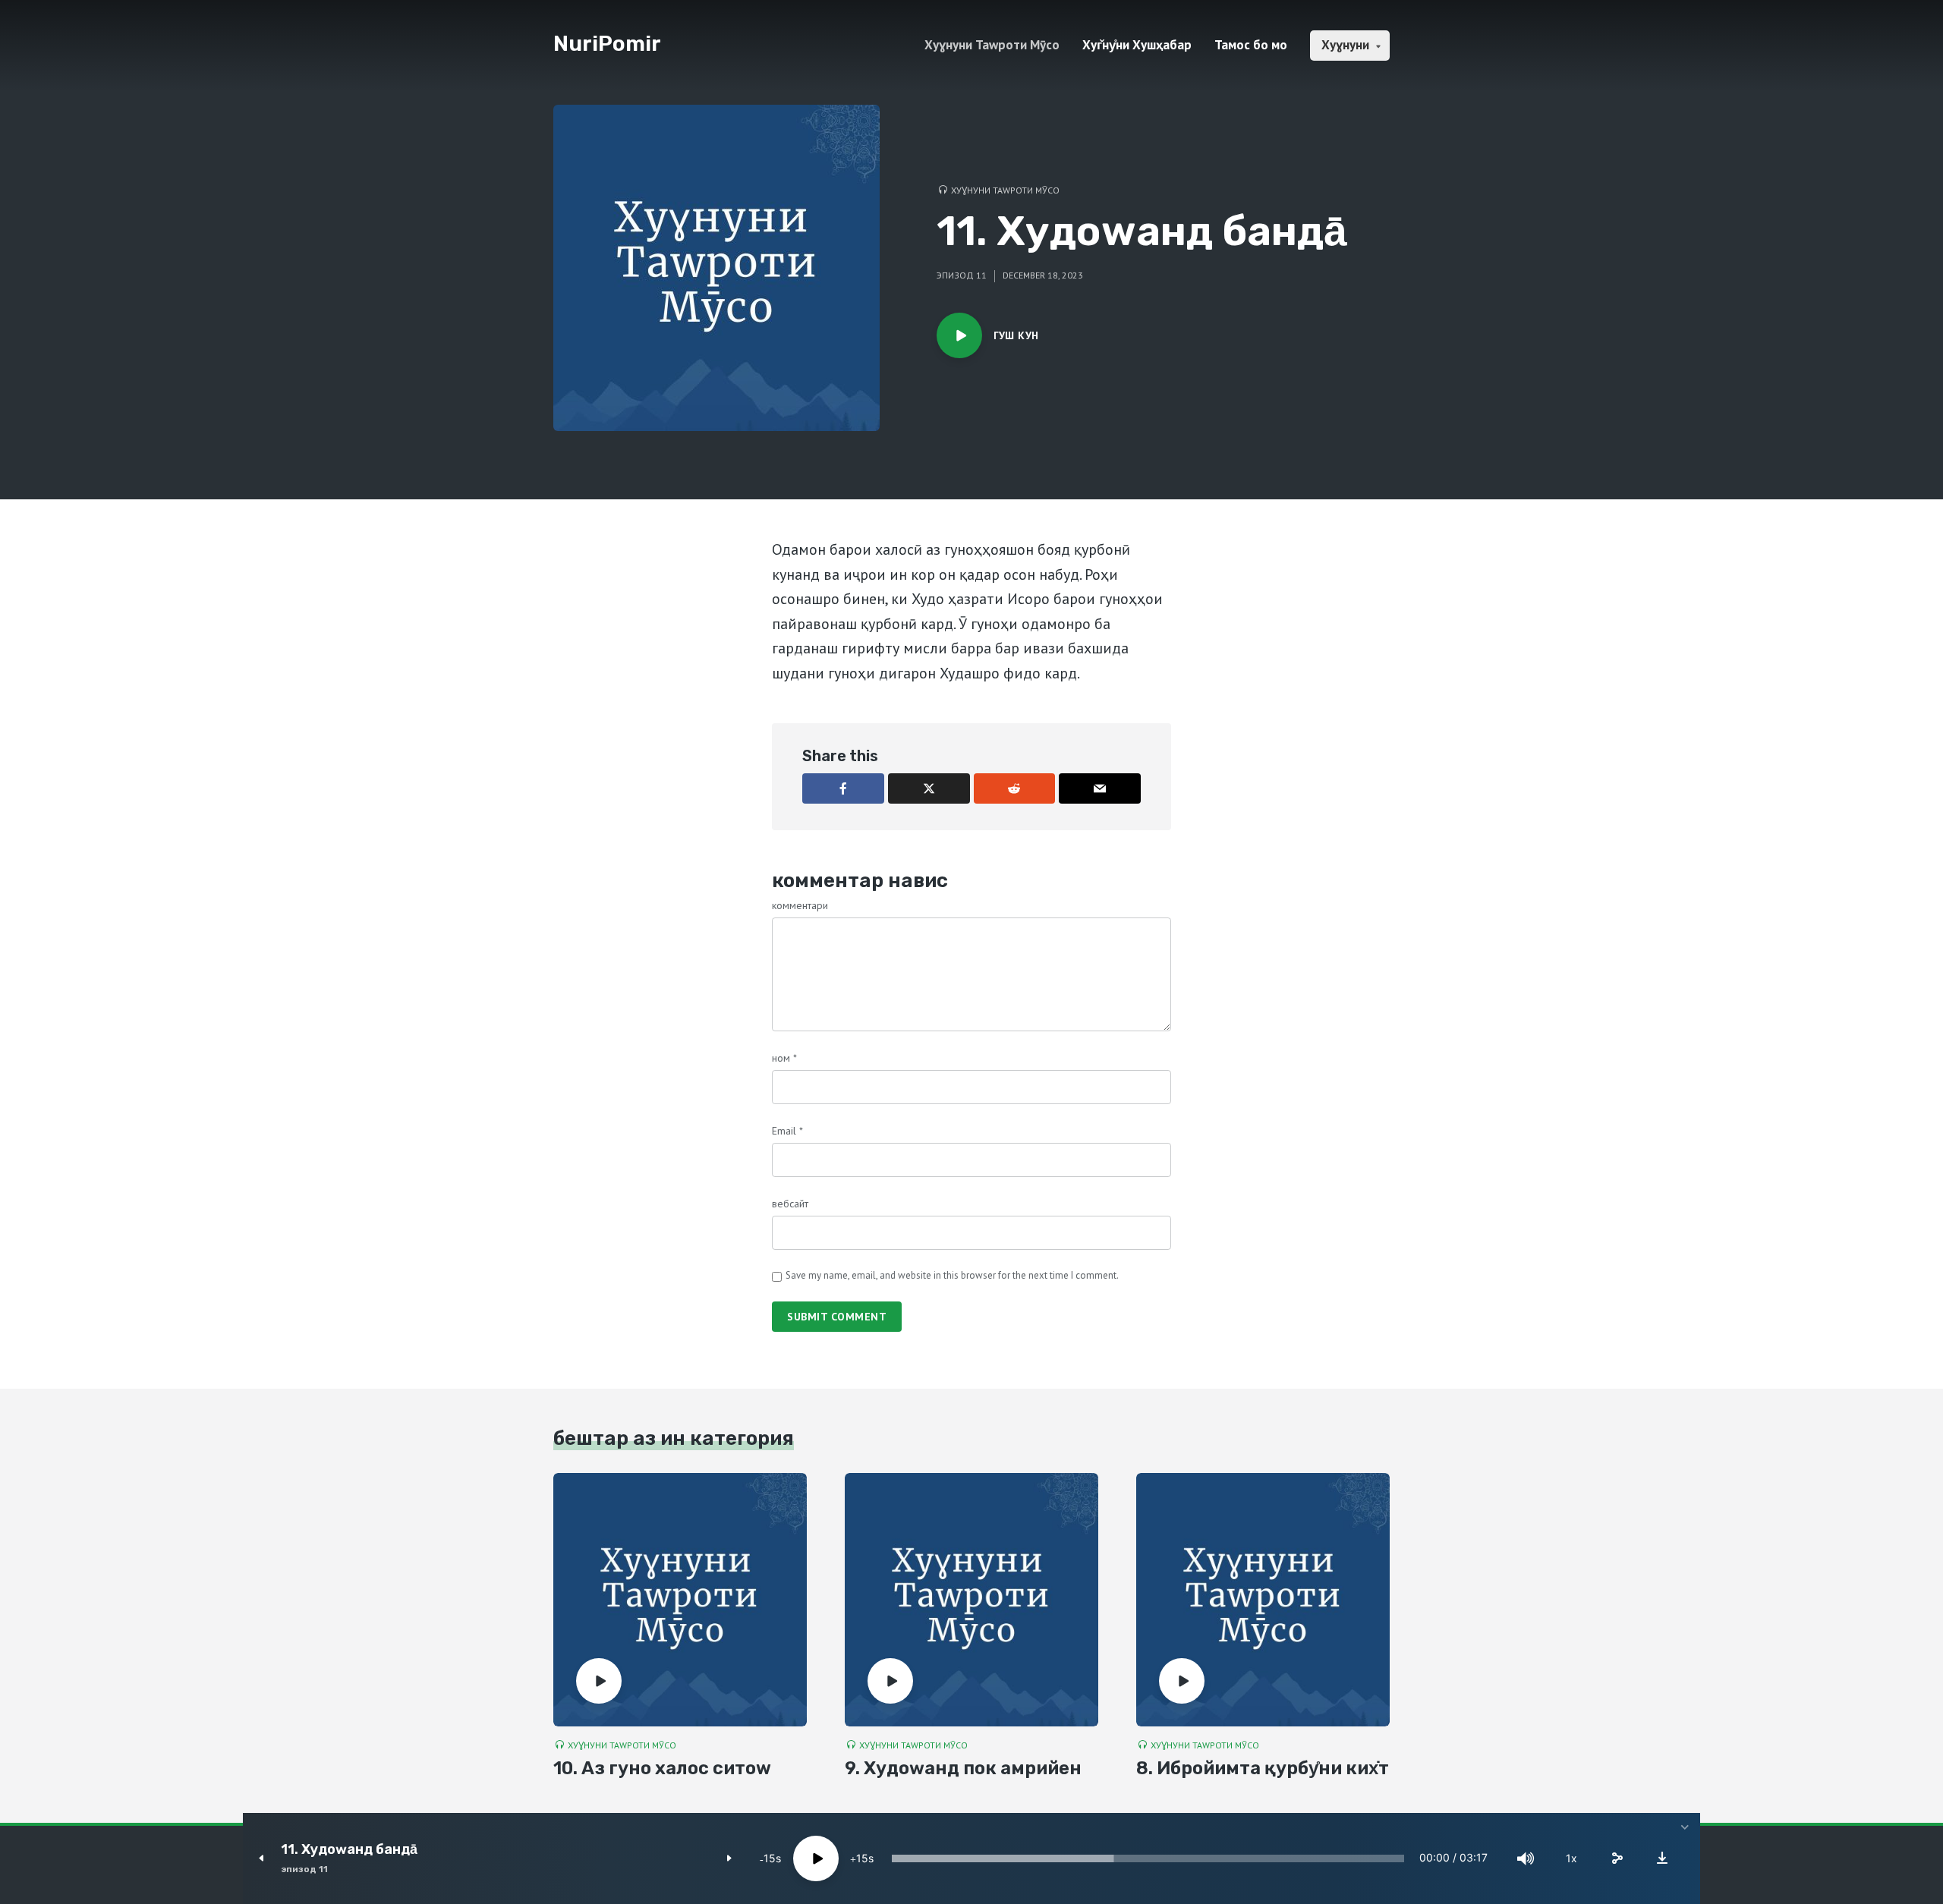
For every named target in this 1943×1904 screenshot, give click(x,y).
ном (784, 1058)
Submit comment (837, 1317)
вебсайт (790, 1204)
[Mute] (1526, 1858)
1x (1571, 1858)
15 (770, 1858)
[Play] (816, 1858)
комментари (800, 905)
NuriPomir (607, 44)
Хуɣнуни (1345, 45)
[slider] (1148, 1858)
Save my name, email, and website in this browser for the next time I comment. (952, 1275)
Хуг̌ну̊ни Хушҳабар (1137, 45)
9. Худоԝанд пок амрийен (963, 1768)
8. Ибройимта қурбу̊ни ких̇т (1263, 1768)
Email (787, 1131)
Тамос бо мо (1251, 45)
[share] (1617, 1858)
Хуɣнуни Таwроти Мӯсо (992, 45)
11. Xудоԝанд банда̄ (349, 1850)
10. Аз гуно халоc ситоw (662, 1768)
